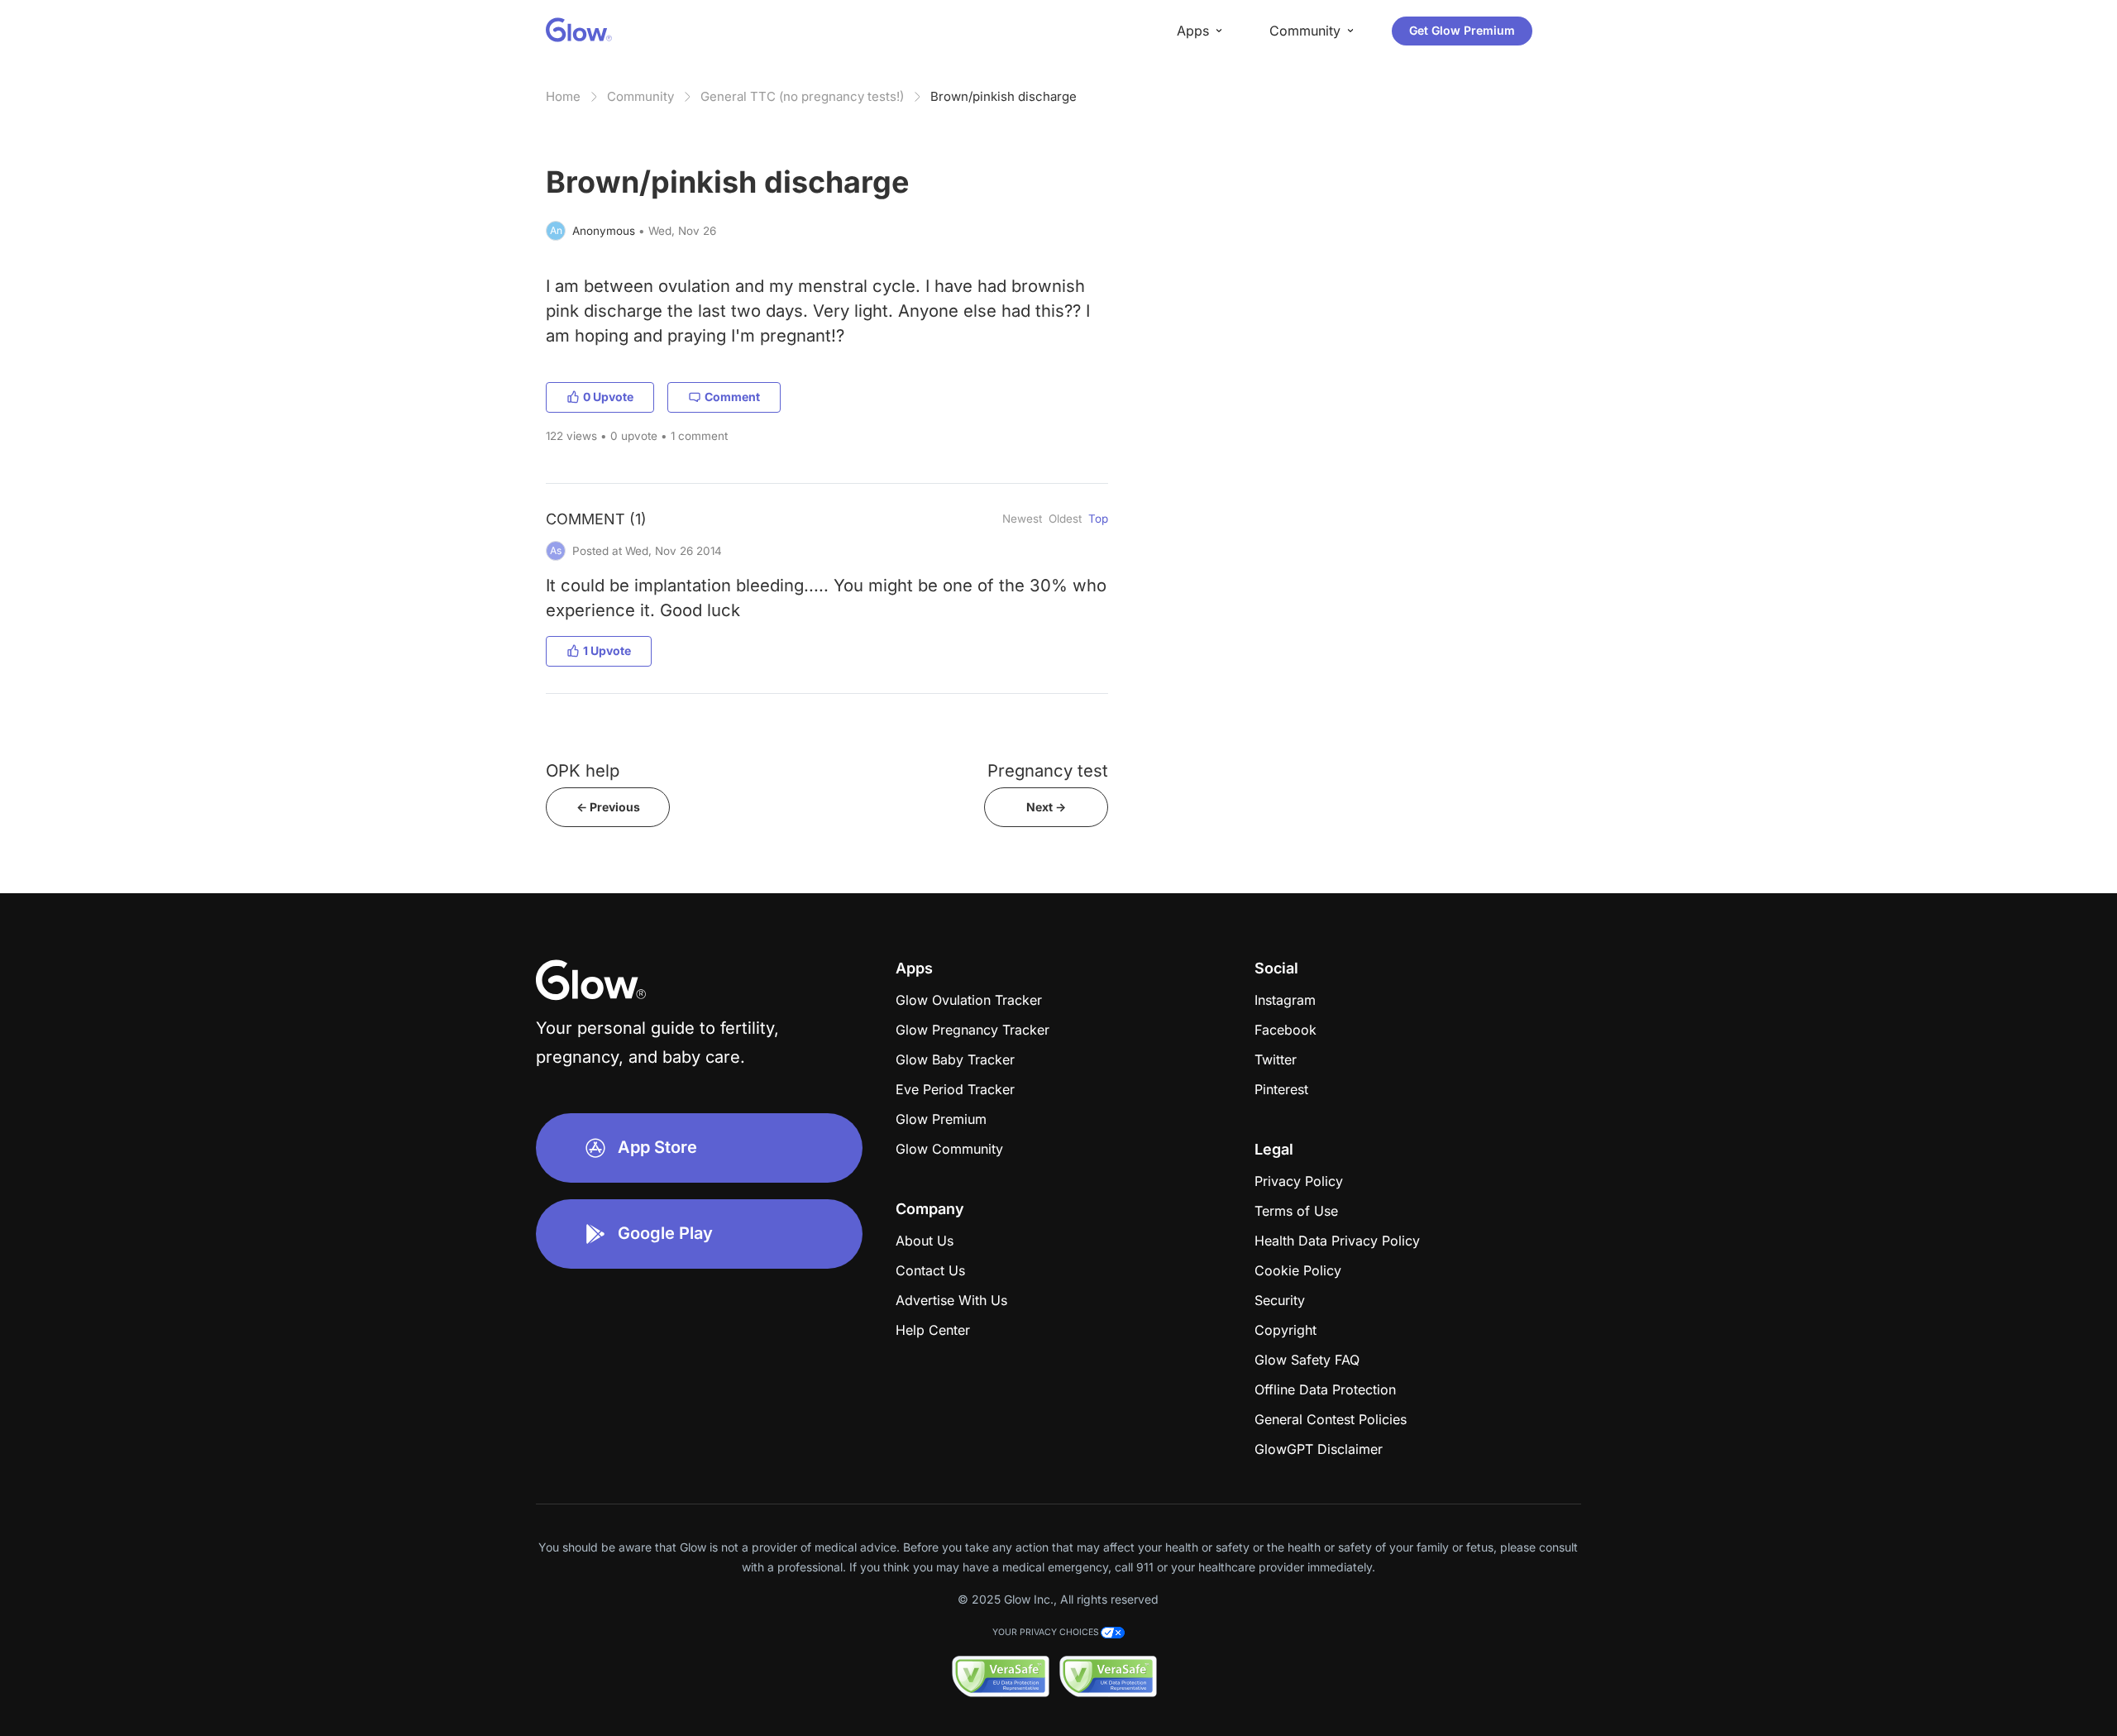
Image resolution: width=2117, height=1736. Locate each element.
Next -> (1046, 807)
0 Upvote (608, 397)
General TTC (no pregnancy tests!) (802, 96)
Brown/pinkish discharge (1004, 96)
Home (563, 96)
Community (640, 96)
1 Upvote (607, 650)
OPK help (583, 770)
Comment (732, 397)
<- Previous (608, 807)
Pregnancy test (1048, 770)
